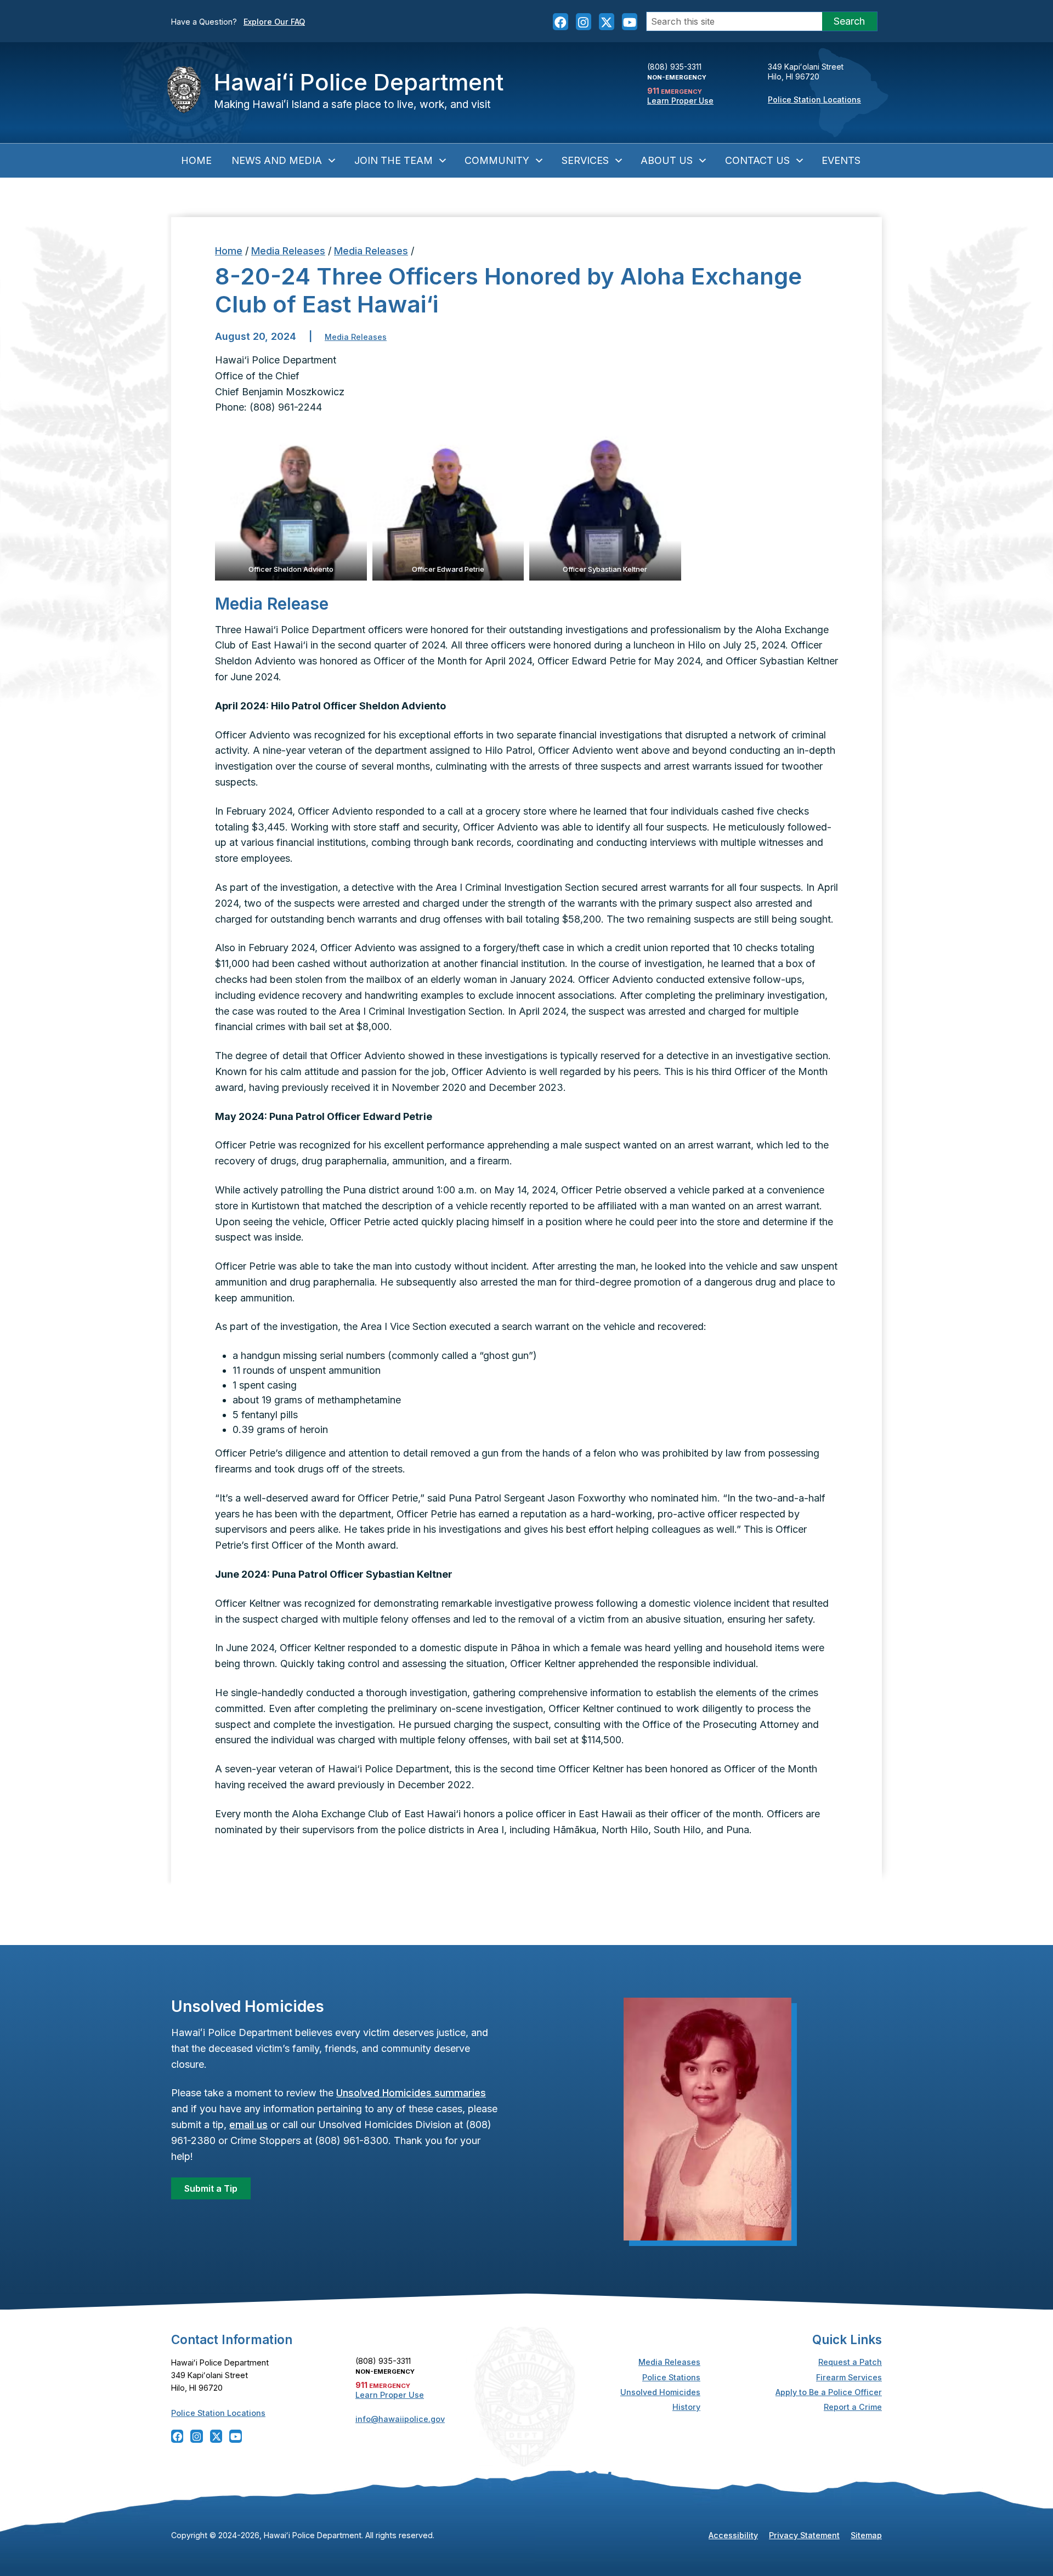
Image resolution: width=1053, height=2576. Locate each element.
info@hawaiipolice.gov (400, 2419)
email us (248, 2125)
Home (196, 160)
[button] (291, 505)
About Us (667, 160)
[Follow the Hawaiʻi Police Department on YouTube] (630, 21)
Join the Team (394, 160)
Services (585, 160)
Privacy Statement (804, 2535)
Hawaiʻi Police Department (359, 82)
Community (497, 160)
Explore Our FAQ (274, 22)
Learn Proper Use (680, 101)
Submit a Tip (211, 2188)
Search (849, 21)
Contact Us (757, 160)
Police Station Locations (814, 99)
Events (841, 160)
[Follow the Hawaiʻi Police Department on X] (607, 21)
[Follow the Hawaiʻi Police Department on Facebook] (561, 21)
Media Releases (288, 251)
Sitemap (866, 2535)
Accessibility (733, 2535)
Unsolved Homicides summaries (411, 2093)
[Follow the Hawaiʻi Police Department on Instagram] (584, 21)
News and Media (277, 160)
